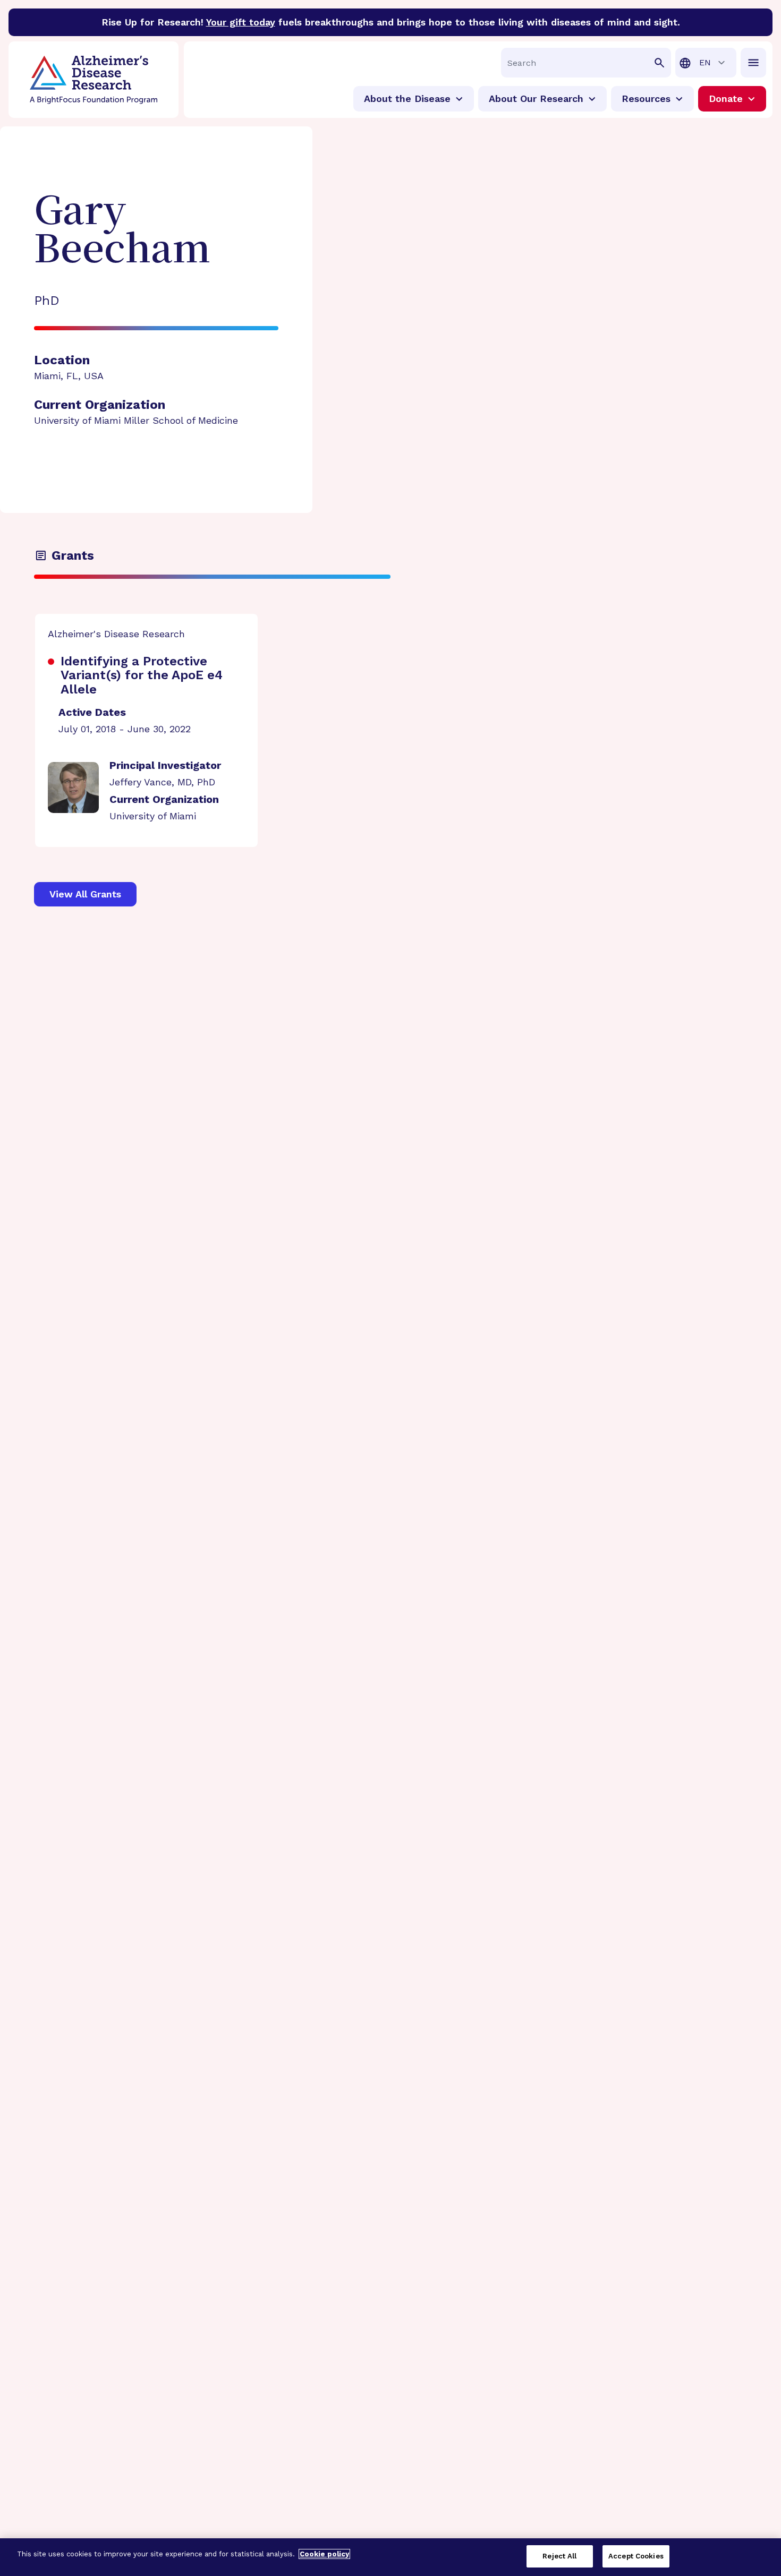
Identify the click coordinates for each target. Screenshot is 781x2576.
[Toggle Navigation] (753, 63)
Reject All (559, 2556)
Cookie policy (324, 2554)
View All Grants (85, 894)
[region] (390, 2557)
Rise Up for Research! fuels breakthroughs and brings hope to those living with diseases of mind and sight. (391, 22)
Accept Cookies (636, 2556)
